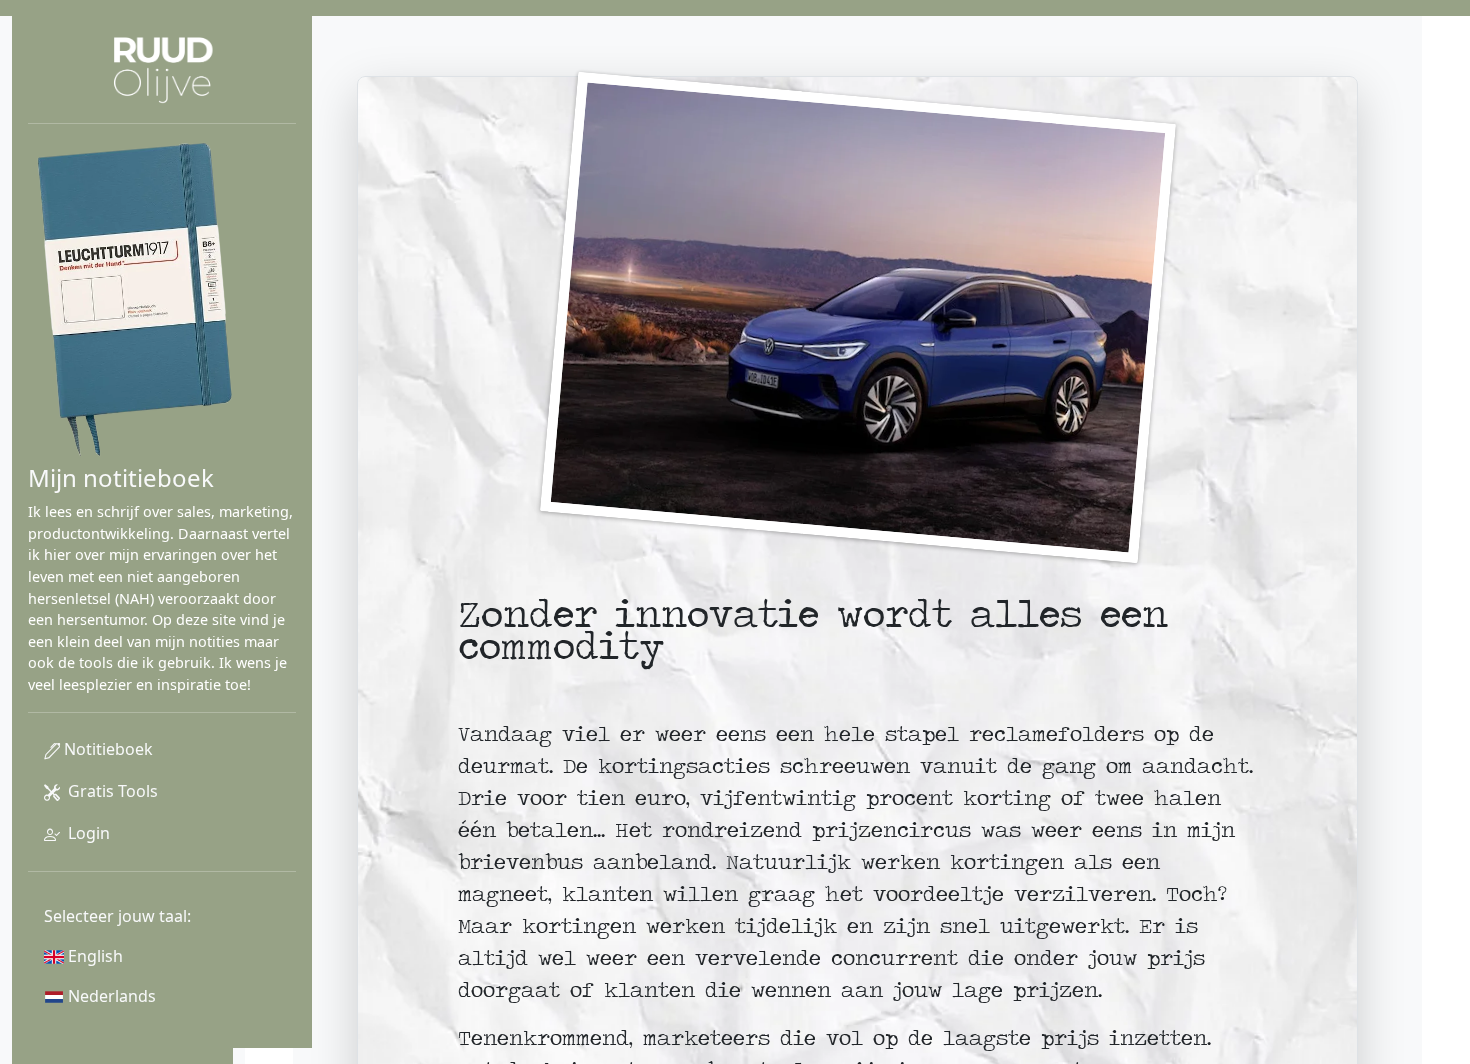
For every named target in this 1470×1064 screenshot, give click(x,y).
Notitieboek (106, 749)
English (93, 956)
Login (87, 833)
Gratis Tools (109, 791)
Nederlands (110, 996)
